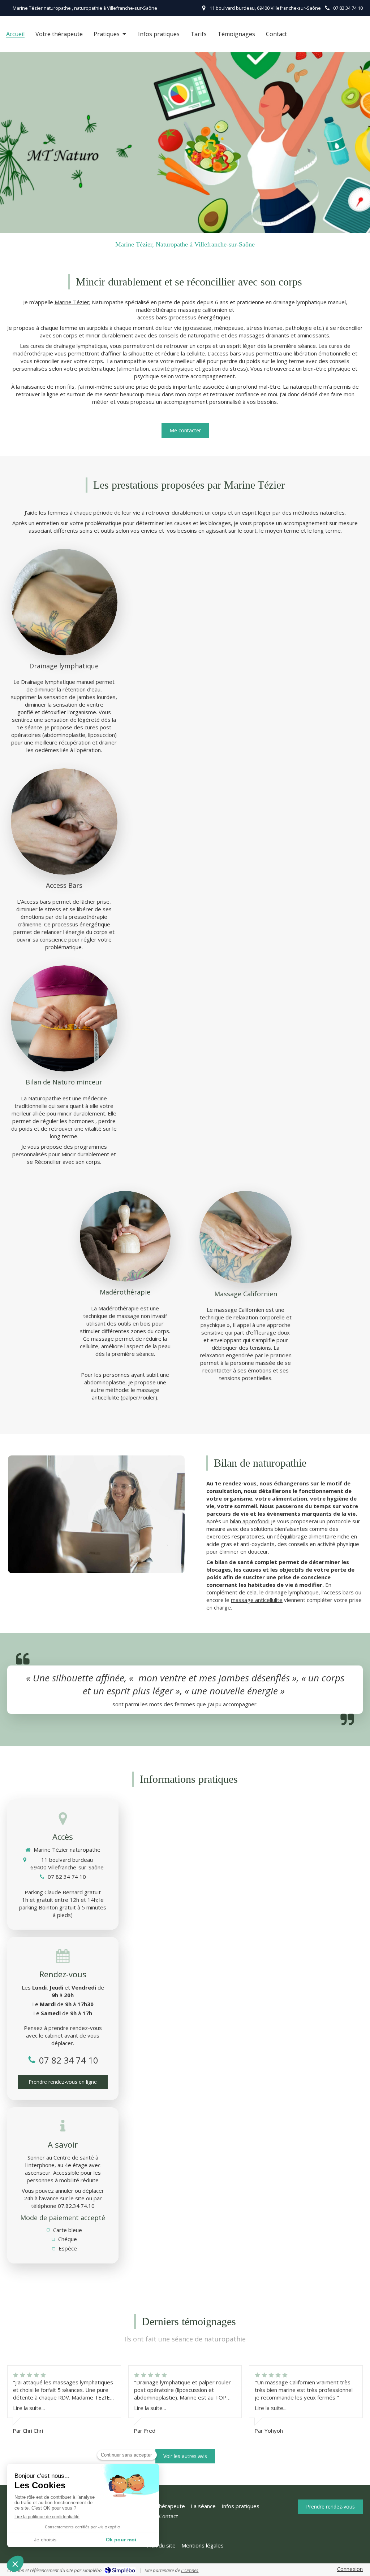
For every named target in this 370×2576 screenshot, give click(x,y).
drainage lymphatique (292, 1592)
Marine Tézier (72, 302)
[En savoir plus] (64, 602)
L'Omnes (190, 2570)
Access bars (339, 1592)
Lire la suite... (29, 2408)
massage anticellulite (257, 1600)
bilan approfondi (250, 1521)
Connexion (350, 2569)
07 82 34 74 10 (67, 1877)
